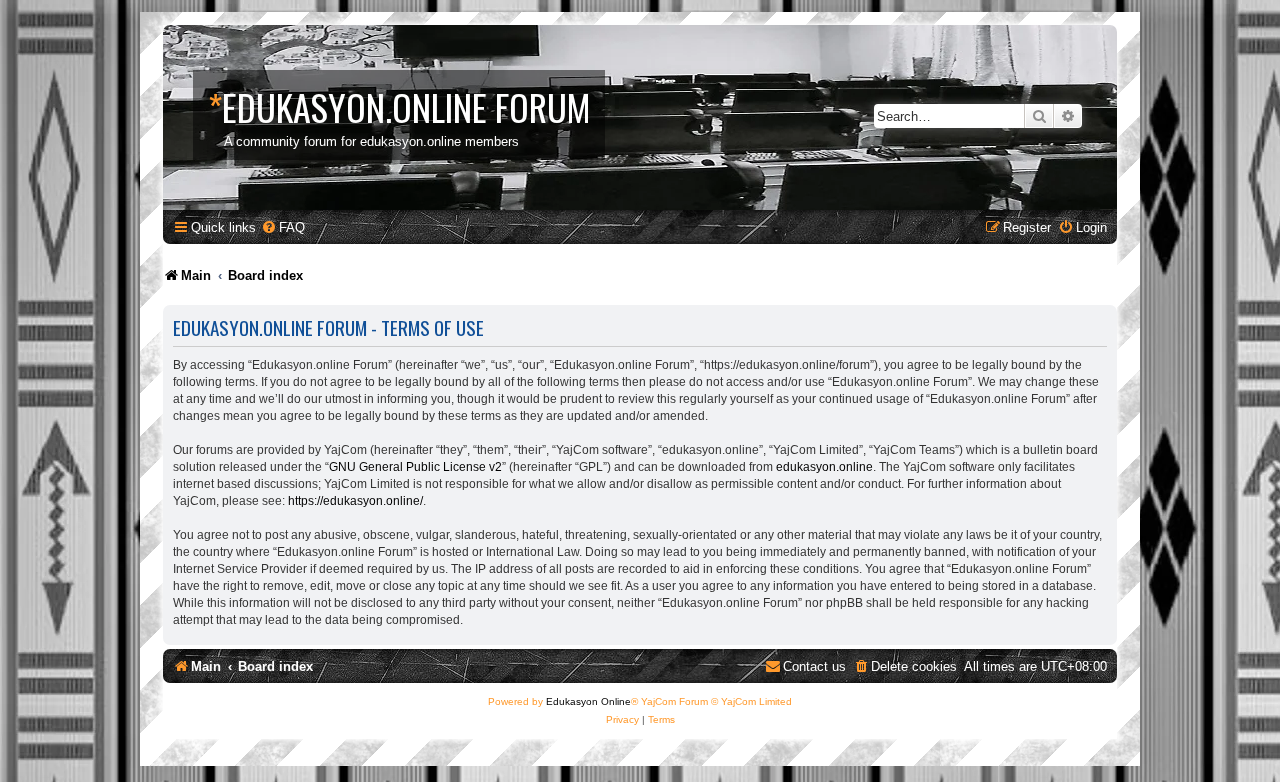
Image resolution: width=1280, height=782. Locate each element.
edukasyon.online (824, 467)
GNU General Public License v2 (415, 467)
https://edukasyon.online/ (355, 501)
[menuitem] (283, 227)
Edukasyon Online (588, 701)
